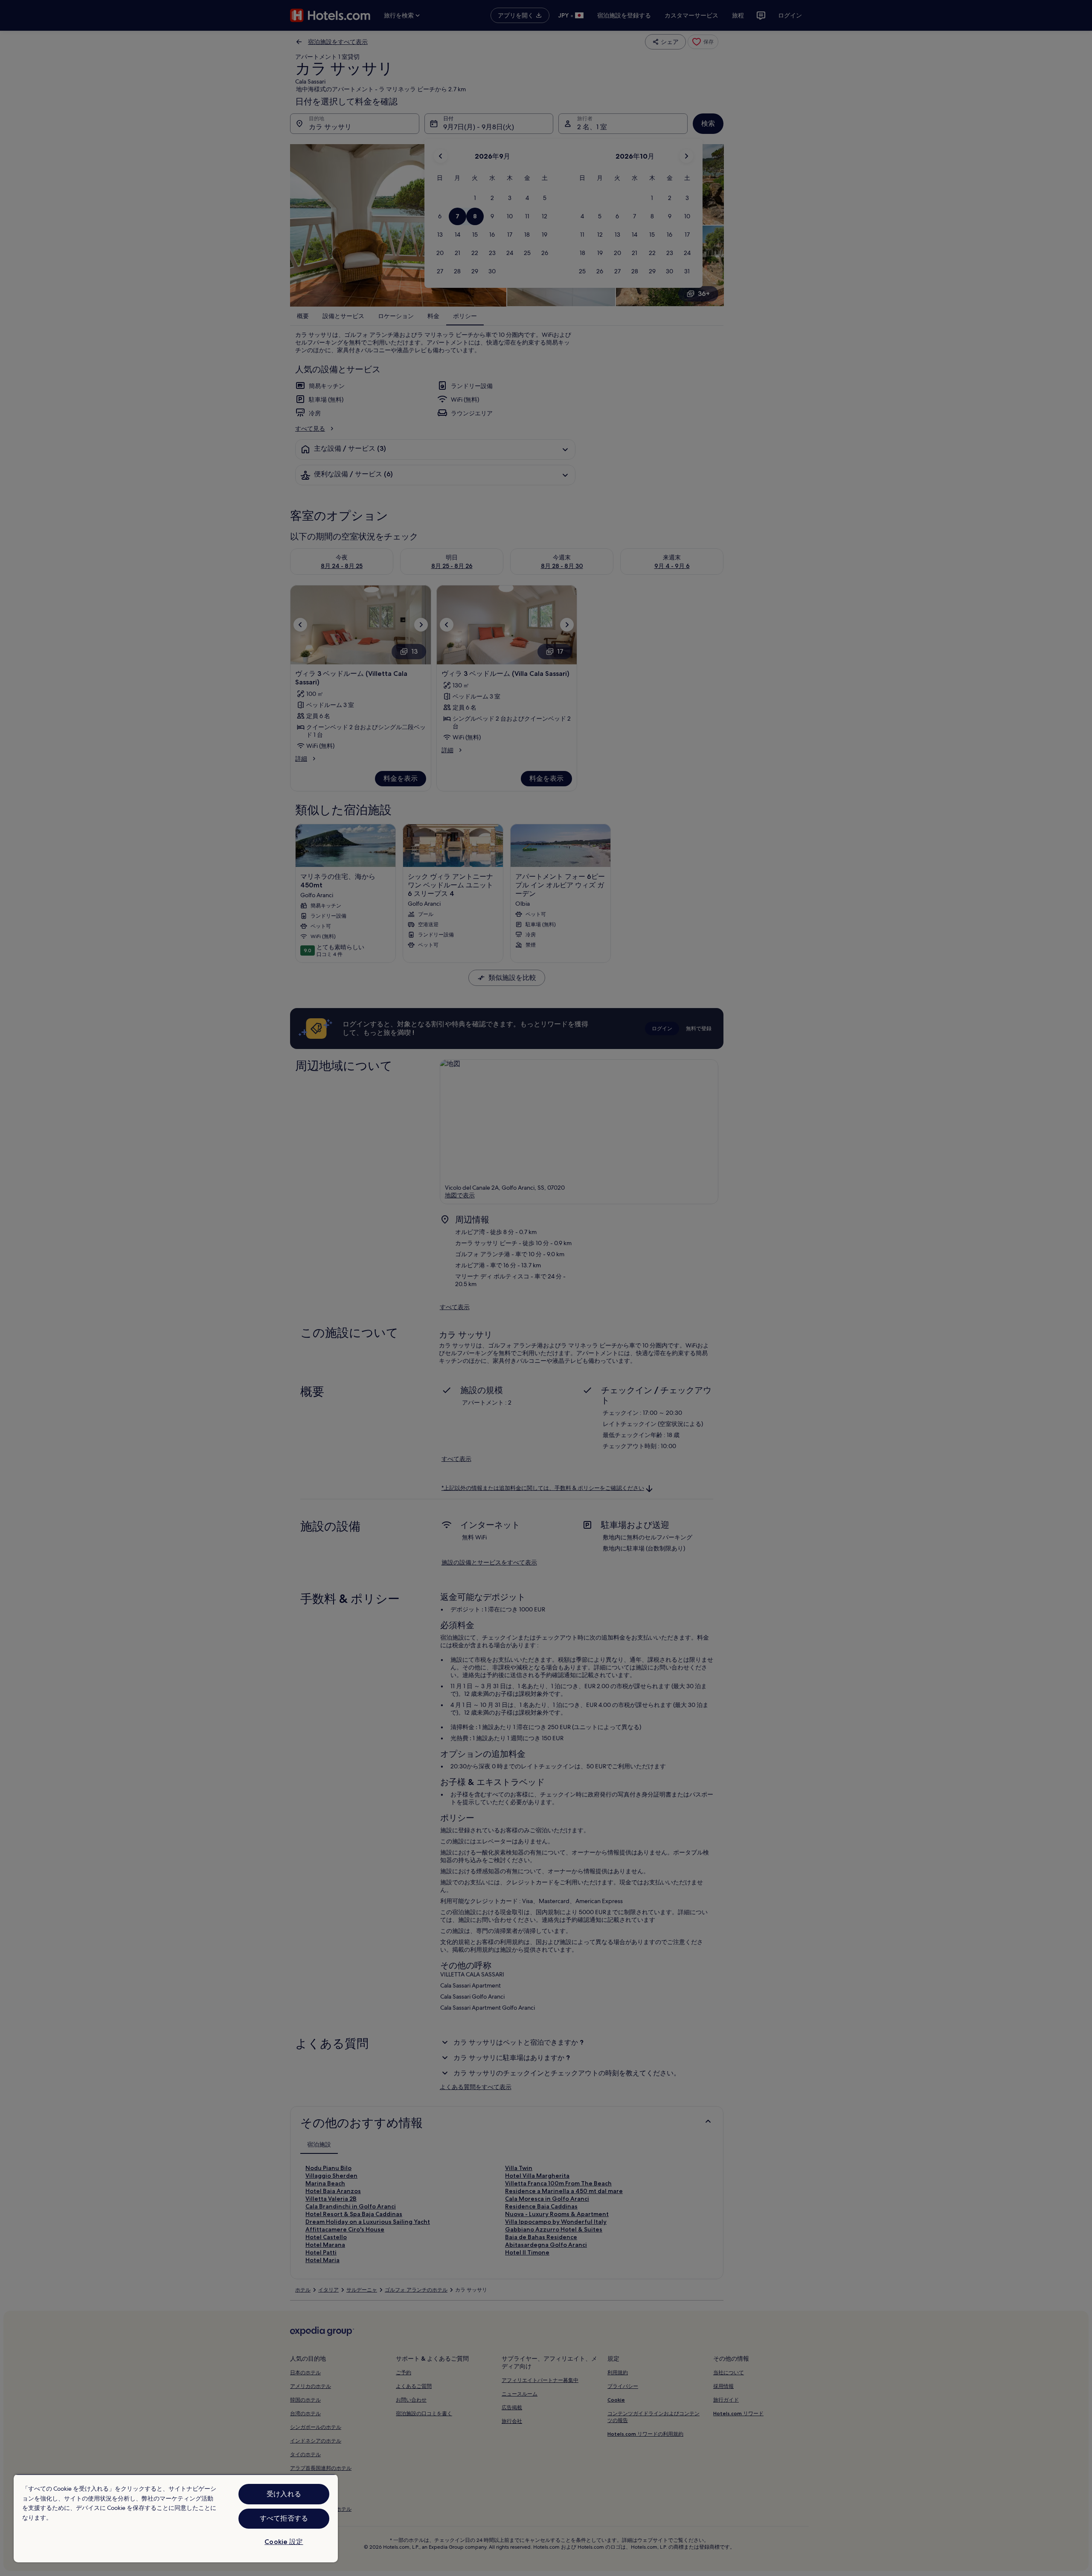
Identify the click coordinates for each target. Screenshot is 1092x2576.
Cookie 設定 (284, 2542)
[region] (176, 2518)
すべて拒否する (284, 2518)
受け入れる (284, 2494)
